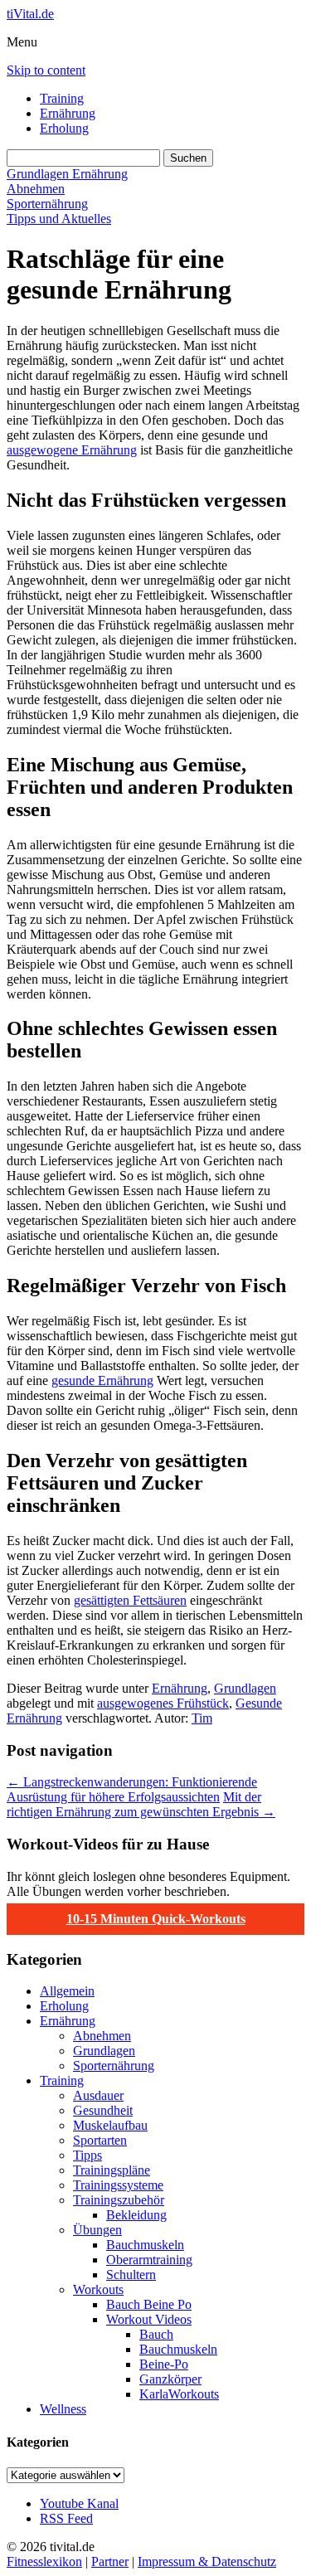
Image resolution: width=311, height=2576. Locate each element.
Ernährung (68, 113)
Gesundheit (103, 2110)
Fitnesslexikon (44, 2561)
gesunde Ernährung (102, 1380)
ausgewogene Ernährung (72, 450)
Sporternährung (47, 204)
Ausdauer (98, 2095)
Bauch (156, 2334)
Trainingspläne (112, 2170)
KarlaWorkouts (179, 2394)
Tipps (87, 2155)
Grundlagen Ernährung (67, 174)
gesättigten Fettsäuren (130, 1600)
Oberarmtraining (149, 2260)
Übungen (97, 2230)
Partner (110, 2561)
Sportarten (100, 2140)
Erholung (64, 128)
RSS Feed (66, 2518)
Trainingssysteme (118, 2185)
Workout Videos (149, 2319)
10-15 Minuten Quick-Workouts (156, 1919)
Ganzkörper (170, 2379)
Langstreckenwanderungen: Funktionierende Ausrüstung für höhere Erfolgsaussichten (132, 1789)
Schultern (131, 2275)
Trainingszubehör (119, 2200)
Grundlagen (245, 1688)
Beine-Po (164, 2364)
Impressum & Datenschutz (207, 2561)
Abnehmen (36, 189)
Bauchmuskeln (145, 2245)
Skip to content (46, 70)
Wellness (63, 2409)
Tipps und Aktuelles (59, 219)
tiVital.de (30, 14)
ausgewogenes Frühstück (163, 1703)
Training (62, 98)
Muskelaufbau (110, 2125)
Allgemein (67, 1991)
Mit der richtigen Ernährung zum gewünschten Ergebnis (141, 1804)
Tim (202, 1718)
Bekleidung (136, 2215)
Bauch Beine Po (149, 2304)
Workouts (98, 2289)
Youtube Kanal (79, 2503)
